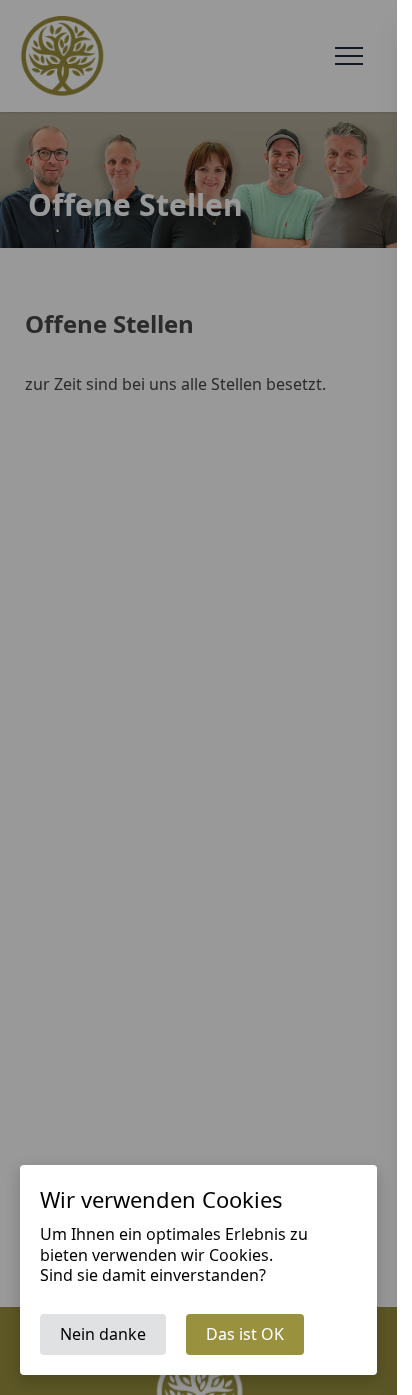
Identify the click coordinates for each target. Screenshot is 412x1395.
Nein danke (103, 1334)
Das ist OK (245, 1334)
